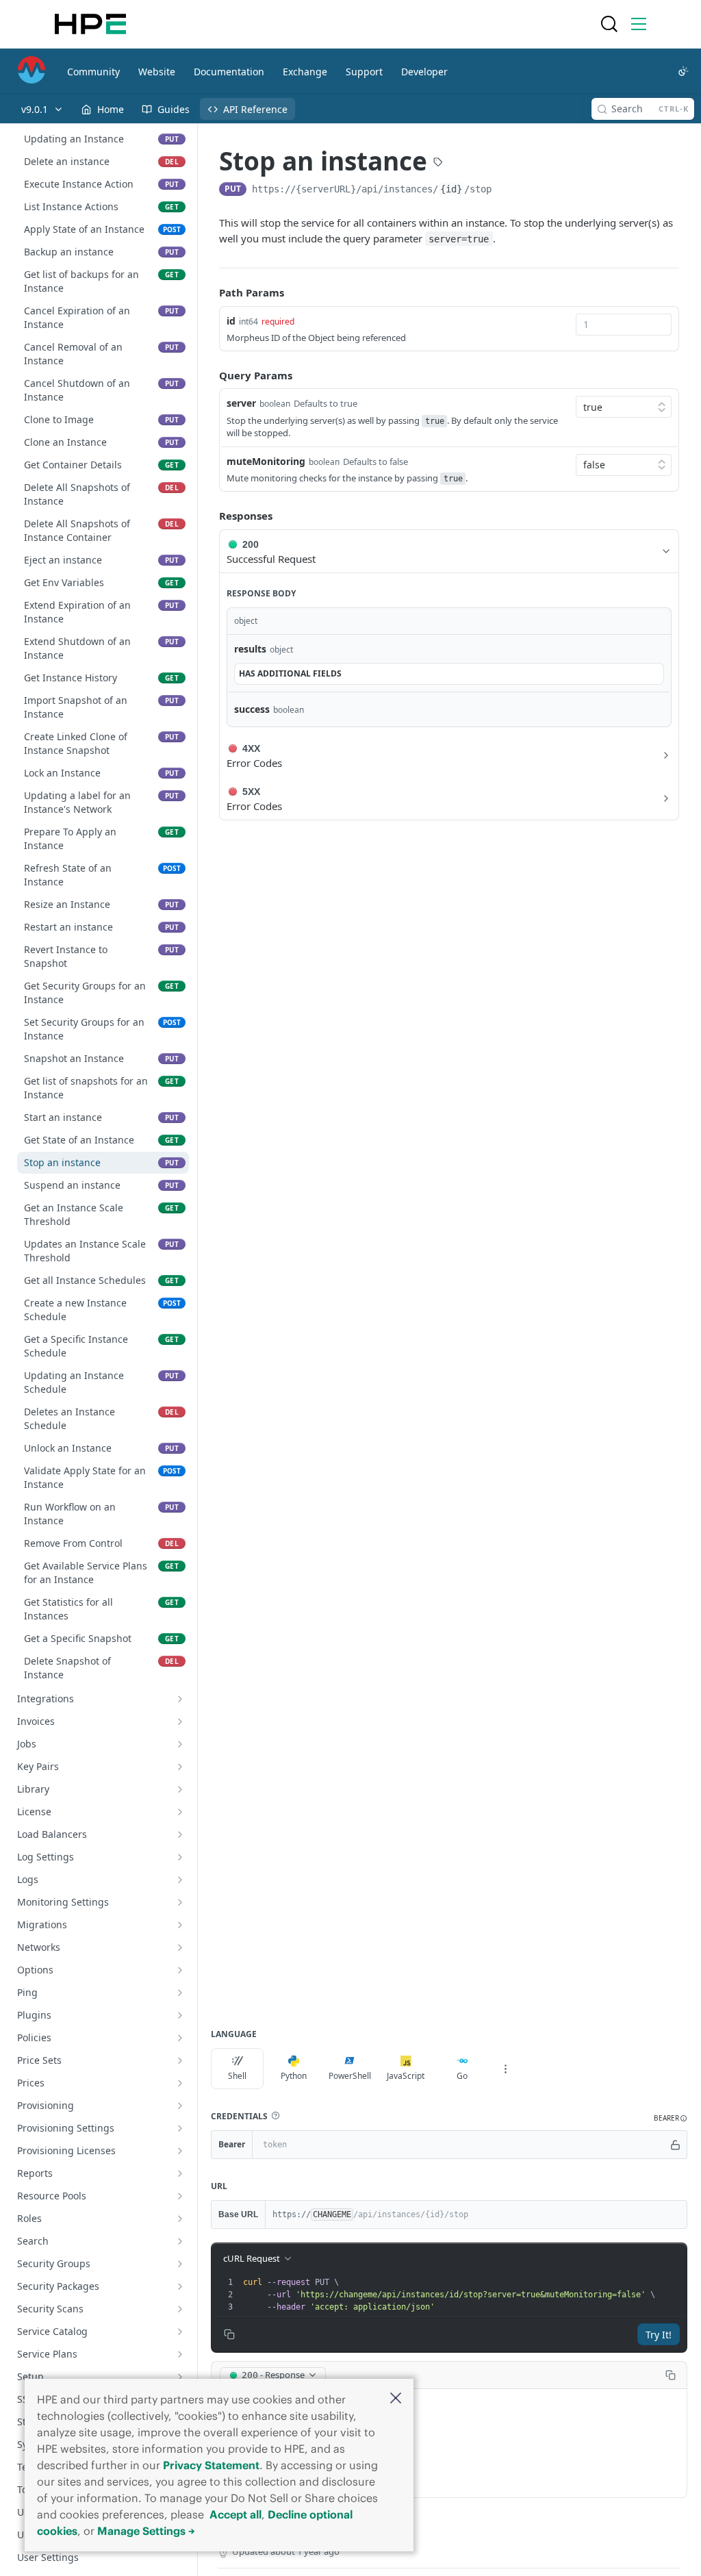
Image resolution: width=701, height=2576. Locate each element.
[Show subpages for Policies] (180, 2038)
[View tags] (438, 163)
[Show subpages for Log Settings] (180, 1857)
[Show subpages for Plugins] (180, 2015)
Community (93, 72)
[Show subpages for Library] (180, 1789)
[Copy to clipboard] (505, 190)
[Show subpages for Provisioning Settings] (180, 2128)
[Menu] (639, 24)
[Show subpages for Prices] (180, 2083)
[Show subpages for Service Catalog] (180, 2332)
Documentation (229, 72)
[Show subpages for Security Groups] (180, 2264)
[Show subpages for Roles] (180, 2219)
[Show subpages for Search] (180, 2241)
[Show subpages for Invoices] (180, 1721)
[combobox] (624, 325)
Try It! (659, 2335)
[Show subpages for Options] (180, 1970)
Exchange (305, 72)
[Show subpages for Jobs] (180, 1744)
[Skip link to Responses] (209, 516)
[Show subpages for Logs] (180, 1880)
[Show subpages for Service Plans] (180, 2354)
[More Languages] (505, 2069)
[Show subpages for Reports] (180, 2173)
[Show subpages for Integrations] (180, 1699)
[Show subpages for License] (180, 1812)
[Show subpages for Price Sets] (180, 2060)
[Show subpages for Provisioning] (180, 2106)
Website (157, 72)
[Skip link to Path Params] (209, 293)
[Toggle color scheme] (683, 71)
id (231, 321)
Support (364, 72)
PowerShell (350, 2076)
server (241, 403)
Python (294, 2076)
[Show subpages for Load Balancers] (180, 1834)
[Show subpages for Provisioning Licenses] (180, 2151)
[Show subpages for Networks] (180, 1947)
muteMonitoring (266, 461)
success (252, 709)
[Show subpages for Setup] (180, 2377)
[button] (396, 2399)
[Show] (676, 2145)
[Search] (609, 24)
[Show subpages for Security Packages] (180, 2286)
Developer (424, 72)
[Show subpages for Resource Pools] (180, 2196)
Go (462, 2076)
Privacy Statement (211, 2465)
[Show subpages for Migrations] (180, 1925)
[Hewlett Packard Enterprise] (90, 24)
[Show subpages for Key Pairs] (180, 1767)
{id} (451, 189)
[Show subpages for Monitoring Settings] (180, 1902)
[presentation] (463, 2295)
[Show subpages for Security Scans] (180, 2309)
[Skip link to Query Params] (209, 375)
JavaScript (406, 2076)
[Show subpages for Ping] (180, 1993)
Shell (237, 2076)
